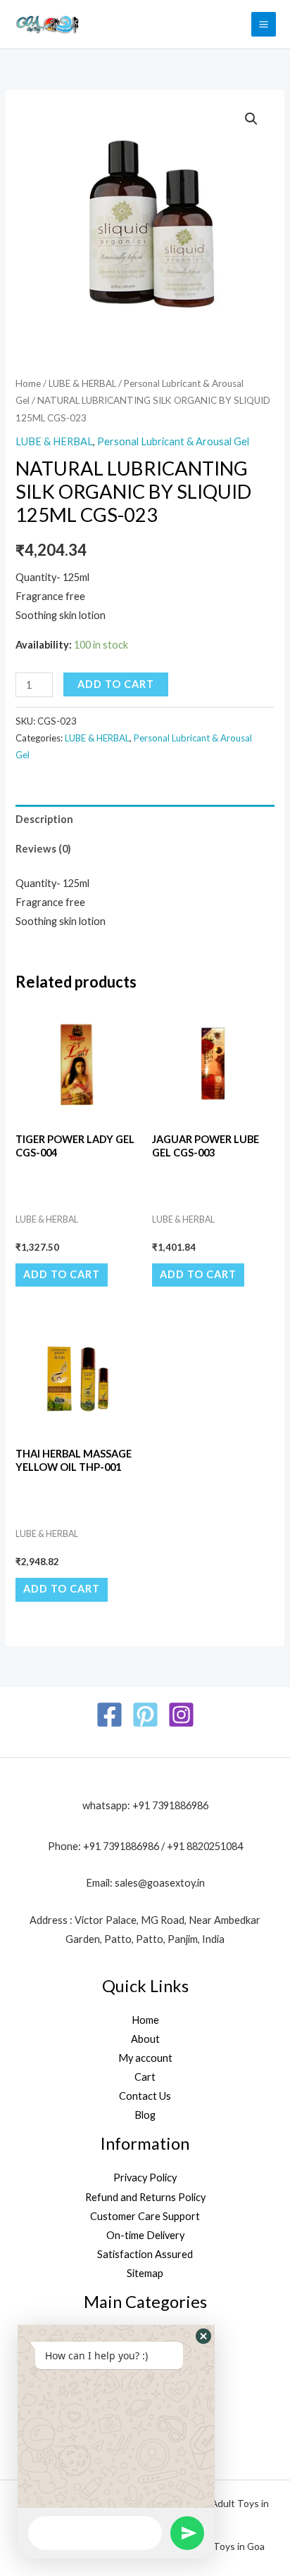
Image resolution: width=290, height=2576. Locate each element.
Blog (145, 2115)
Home (28, 383)
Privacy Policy (145, 2178)
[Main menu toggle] (264, 24)
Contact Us (145, 2096)
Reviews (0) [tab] (43, 849)
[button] (251, 119)
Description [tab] (44, 819)
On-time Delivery (145, 2235)
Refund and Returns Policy (145, 2197)
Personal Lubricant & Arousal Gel (173, 441)
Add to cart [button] (62, 1274)
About (145, 2039)
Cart (145, 2077)
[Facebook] (109, 1715)
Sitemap (145, 2273)
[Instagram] (181, 1715)
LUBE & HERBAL (82, 383)
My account (145, 2058)
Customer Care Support (145, 2216)
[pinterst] (145, 1715)
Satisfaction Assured (145, 2254)
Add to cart (116, 684)
